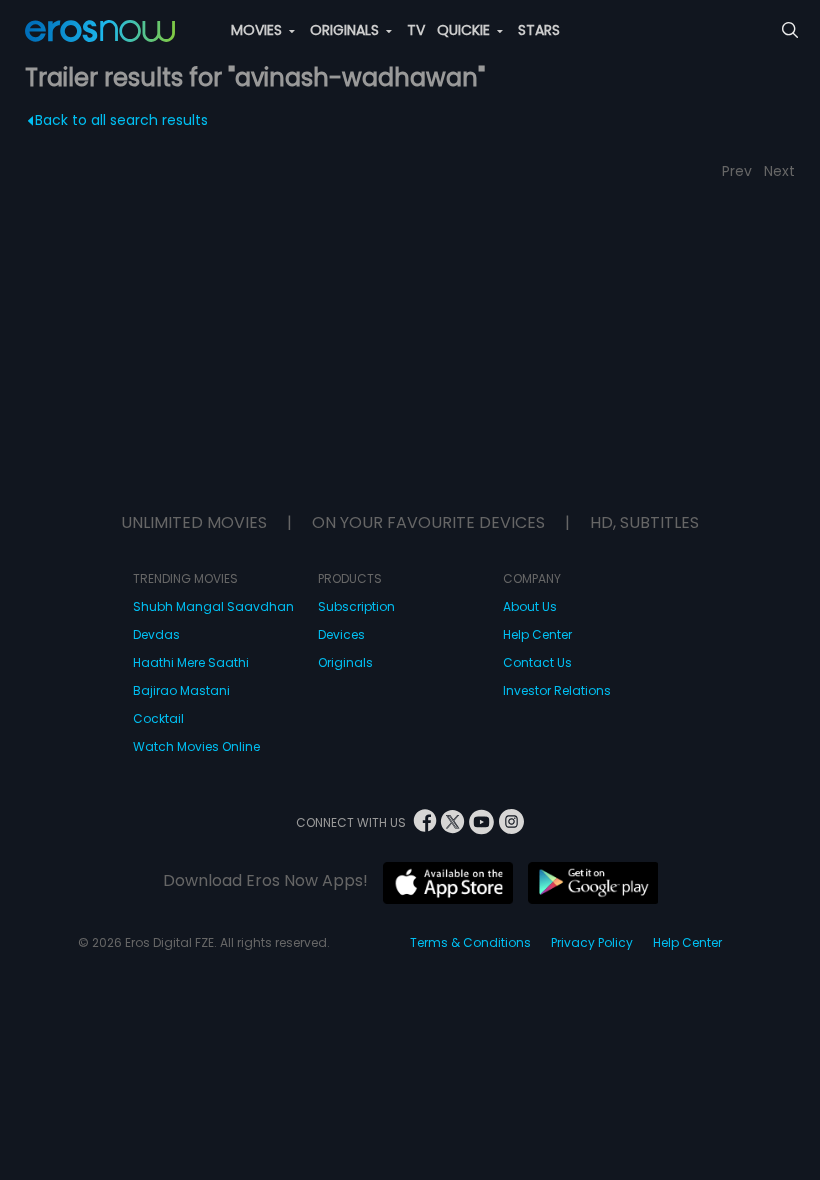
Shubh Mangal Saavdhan (213, 606)
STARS (539, 30)
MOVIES (258, 30)
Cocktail (158, 718)
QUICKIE (465, 30)
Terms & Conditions (470, 942)
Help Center (537, 634)
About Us (530, 606)
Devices (341, 634)
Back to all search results (121, 120)
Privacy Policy (592, 942)
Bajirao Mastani (181, 690)
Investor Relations (557, 690)
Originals (345, 662)
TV (416, 30)
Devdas (156, 634)
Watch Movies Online (196, 746)
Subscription (356, 606)
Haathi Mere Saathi (191, 662)
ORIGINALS (346, 30)
